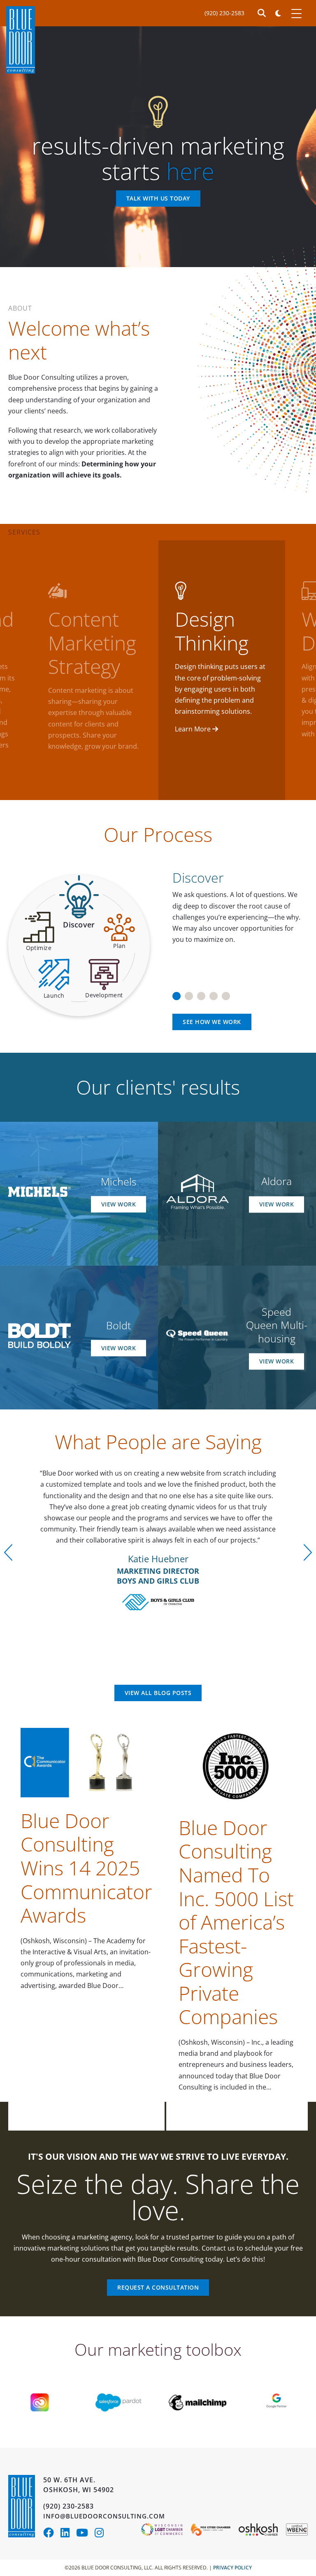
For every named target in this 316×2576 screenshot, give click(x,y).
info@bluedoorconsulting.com (104, 2516)
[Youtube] (85, 2534)
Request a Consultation (158, 2287)
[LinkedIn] (68, 2534)
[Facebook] (52, 2534)
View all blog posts (158, 1693)
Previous (8, 1552)
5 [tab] (226, 993)
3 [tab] (201, 993)
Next (308, 1552)
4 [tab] (214, 993)
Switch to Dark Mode (278, 13)
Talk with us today (158, 199)
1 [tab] (177, 993)
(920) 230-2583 (224, 13)
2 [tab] (189, 993)
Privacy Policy (232, 2568)
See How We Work (212, 1022)
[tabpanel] (237, 903)
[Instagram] (101, 2534)
